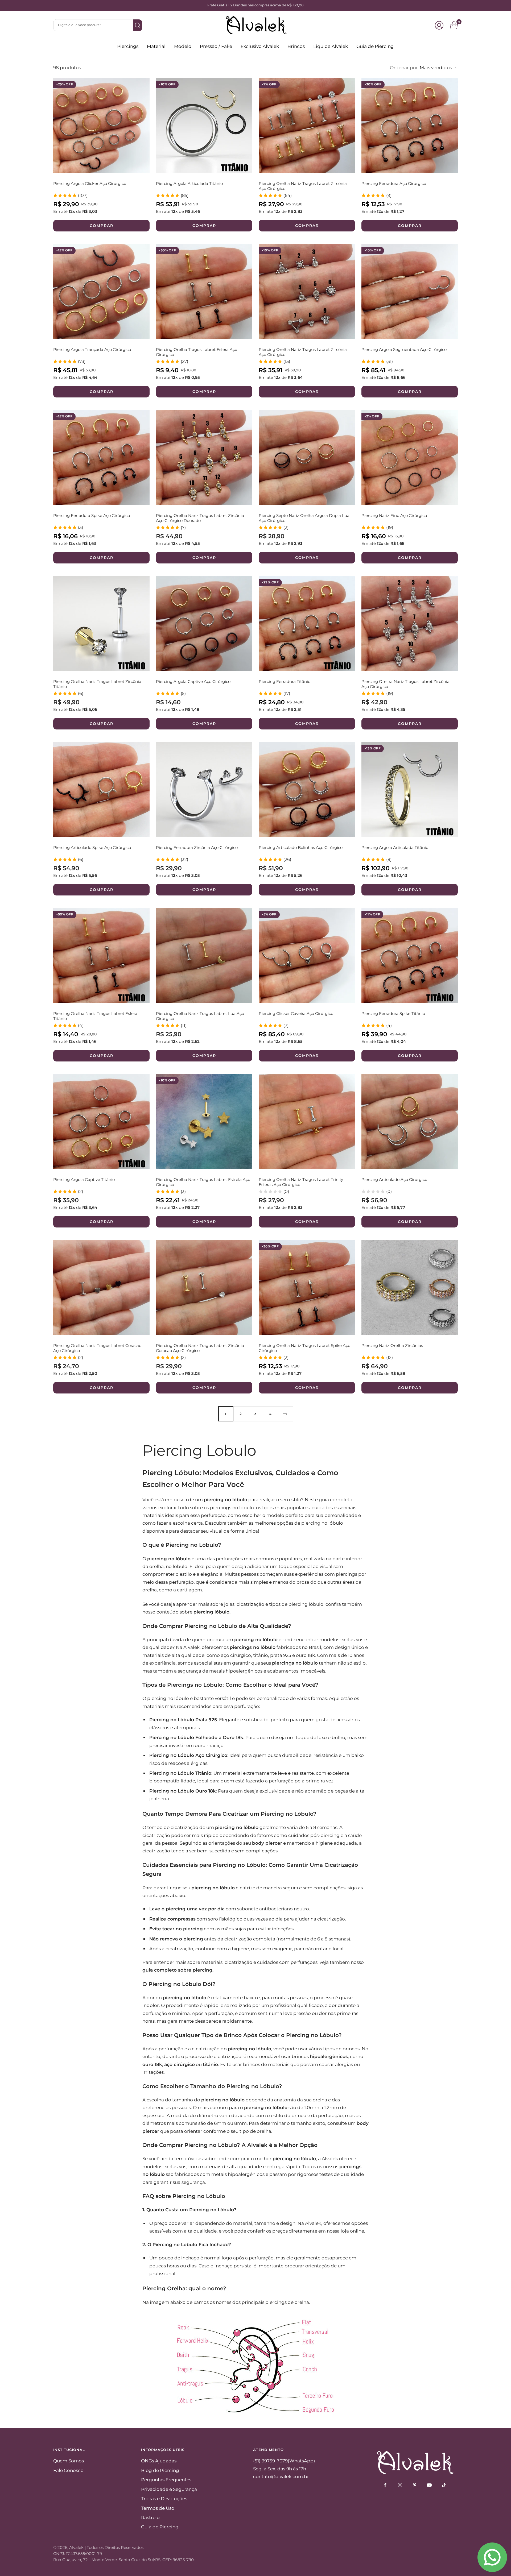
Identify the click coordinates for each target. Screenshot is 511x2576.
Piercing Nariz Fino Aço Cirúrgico (394, 515)
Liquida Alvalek (331, 46)
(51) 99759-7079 (270, 2461)
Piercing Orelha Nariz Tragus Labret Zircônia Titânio (97, 684)
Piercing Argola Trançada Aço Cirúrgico (92, 349)
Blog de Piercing (160, 2470)
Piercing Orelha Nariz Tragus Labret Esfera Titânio (95, 1016)
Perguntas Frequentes (166, 2480)
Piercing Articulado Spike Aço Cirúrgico (92, 847)
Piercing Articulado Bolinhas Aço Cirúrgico (301, 847)
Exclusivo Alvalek (260, 46)
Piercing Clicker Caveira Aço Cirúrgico (296, 1013)
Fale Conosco (68, 2470)
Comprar (102, 226)
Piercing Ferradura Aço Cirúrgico (394, 183)
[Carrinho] (454, 25)
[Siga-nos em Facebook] (385, 2485)
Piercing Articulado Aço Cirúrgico (394, 1179)
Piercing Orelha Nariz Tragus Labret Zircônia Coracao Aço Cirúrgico (200, 1348)
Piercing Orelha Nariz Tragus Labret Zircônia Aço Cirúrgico (303, 186)
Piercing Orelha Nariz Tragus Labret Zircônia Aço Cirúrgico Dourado (200, 518)
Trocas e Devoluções (164, 2499)
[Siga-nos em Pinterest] (415, 2485)
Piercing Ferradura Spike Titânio (393, 1013)
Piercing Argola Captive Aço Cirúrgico (193, 681)
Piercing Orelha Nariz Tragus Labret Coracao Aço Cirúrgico (97, 1348)
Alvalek (76, 2547)
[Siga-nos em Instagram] (400, 2485)
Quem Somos (69, 2461)
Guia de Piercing (375, 46)
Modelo (183, 46)
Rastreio (150, 2517)
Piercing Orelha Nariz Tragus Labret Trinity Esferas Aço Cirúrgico (301, 1182)
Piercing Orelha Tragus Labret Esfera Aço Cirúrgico (197, 352)
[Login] (439, 25)
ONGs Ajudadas (159, 2461)
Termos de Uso (158, 2508)
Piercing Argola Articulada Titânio (189, 183)
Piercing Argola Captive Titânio (84, 1179)
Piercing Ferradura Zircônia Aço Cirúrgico (197, 847)
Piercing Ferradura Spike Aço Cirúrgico (92, 515)
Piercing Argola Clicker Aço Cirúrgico (90, 183)
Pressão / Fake (216, 46)
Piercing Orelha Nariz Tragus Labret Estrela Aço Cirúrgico (203, 1182)
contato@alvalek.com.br (281, 2477)
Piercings (128, 46)
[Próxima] (285, 1414)
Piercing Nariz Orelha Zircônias (392, 1345)
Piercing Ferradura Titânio (285, 681)
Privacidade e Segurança (169, 2489)
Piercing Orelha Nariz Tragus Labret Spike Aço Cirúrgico (304, 1348)
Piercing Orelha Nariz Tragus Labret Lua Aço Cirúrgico (200, 1016)
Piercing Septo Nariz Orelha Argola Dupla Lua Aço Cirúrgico (304, 518)
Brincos (296, 46)
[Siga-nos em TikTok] (444, 2485)
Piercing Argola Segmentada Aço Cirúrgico (404, 349)
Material (156, 46)
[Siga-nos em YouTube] (429, 2485)
